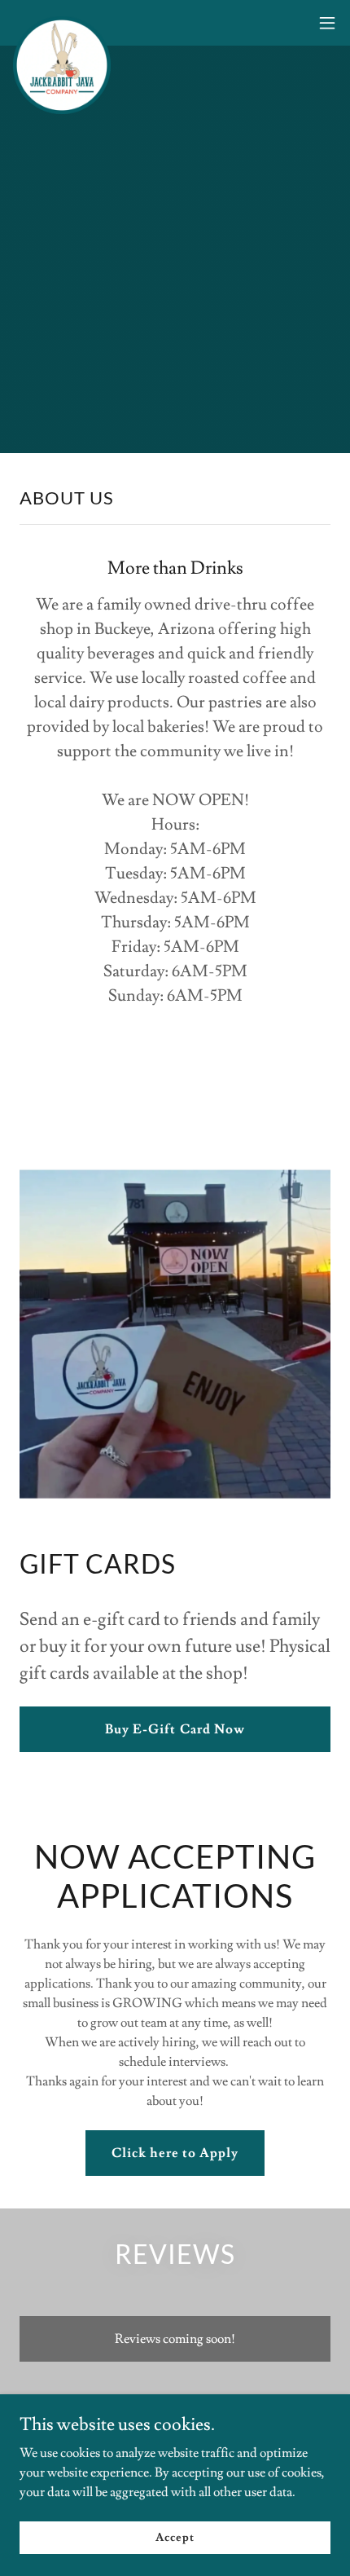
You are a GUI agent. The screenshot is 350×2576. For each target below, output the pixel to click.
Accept (175, 2537)
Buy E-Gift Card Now (175, 1729)
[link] (62, 23)
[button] (327, 23)
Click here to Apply (175, 2153)
